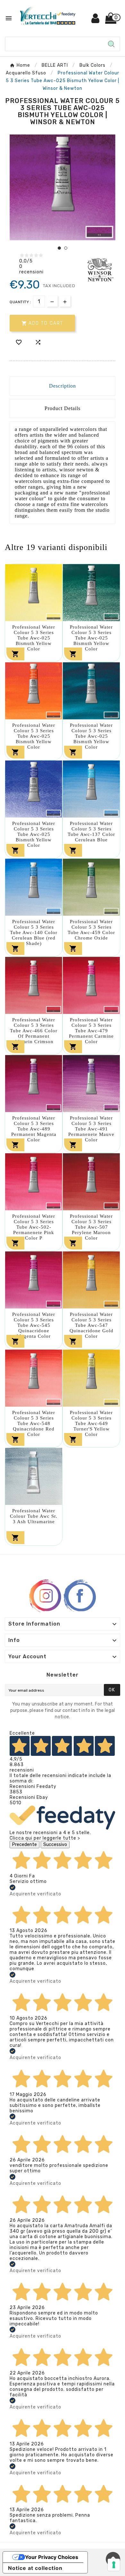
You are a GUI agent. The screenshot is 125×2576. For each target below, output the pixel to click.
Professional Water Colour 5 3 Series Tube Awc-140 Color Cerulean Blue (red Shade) (34, 932)
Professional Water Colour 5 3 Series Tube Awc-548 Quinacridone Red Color (34, 1423)
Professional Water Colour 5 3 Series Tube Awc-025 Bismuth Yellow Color (34, 638)
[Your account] (96, 21)
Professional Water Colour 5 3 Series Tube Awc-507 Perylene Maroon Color (91, 1227)
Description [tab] (63, 386)
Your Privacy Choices (52, 2557)
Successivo (55, 1845)
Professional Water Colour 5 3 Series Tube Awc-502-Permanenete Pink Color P (34, 1227)
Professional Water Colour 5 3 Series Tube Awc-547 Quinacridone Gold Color (92, 1325)
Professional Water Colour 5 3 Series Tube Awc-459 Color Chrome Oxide (91, 930)
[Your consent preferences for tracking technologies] (114, 2565)
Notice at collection (35, 2568)
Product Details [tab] (63, 408)
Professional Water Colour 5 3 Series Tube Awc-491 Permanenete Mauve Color (91, 1129)
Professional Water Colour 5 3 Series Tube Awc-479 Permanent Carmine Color (91, 1031)
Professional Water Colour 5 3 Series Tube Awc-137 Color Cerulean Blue (91, 832)
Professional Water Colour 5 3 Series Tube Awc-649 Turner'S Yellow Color (91, 1423)
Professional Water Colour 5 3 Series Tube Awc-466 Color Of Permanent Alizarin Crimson (34, 1031)
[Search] (111, 44)
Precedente (25, 1845)
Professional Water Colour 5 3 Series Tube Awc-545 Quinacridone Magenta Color (34, 1325)
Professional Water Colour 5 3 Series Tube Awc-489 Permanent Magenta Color (34, 1129)
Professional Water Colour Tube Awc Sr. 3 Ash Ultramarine (34, 1516)
